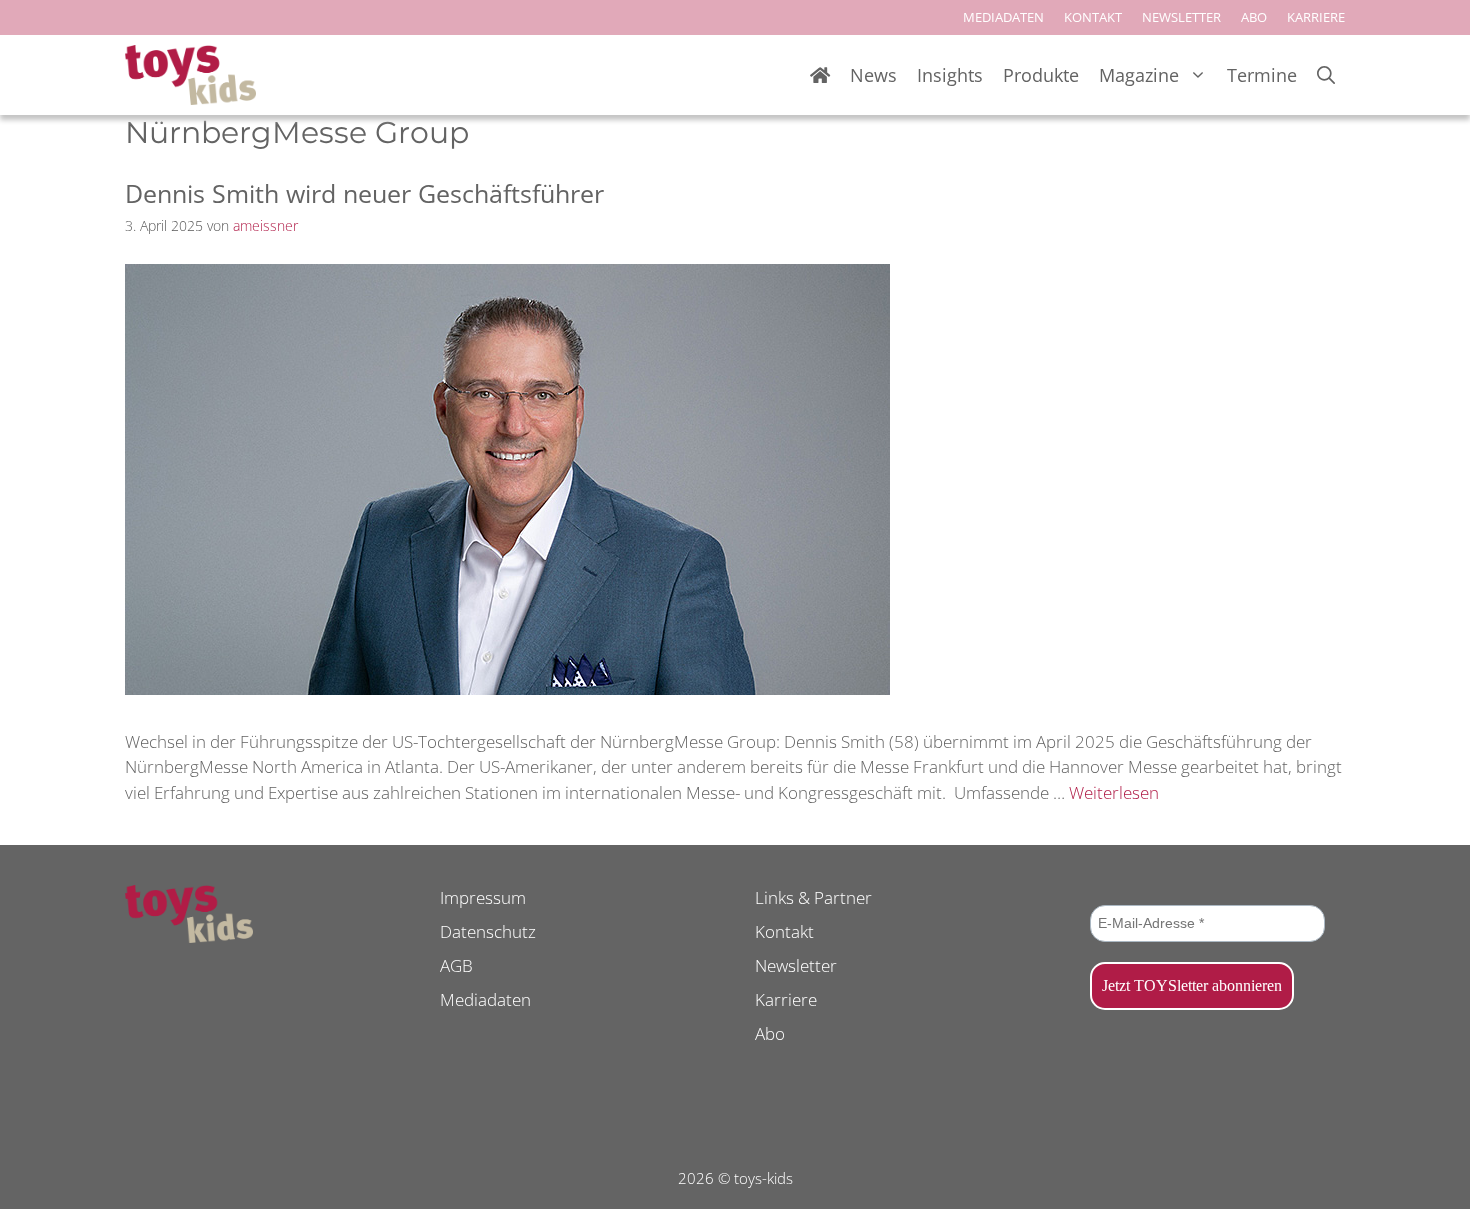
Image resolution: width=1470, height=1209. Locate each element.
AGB (456, 965)
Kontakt (784, 931)
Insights (950, 75)
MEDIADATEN (1003, 17)
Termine (1262, 75)
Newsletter (796, 965)
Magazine (1139, 75)
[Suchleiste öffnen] (1326, 75)
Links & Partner (813, 897)
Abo (770, 1033)
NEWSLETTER (1181, 17)
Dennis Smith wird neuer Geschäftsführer (364, 193)
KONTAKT (1093, 17)
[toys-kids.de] (190, 75)
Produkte (1041, 75)
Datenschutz (488, 931)
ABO (1254, 17)
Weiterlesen (1114, 792)
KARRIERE (1316, 17)
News (873, 75)
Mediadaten (485, 999)
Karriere (786, 999)
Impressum (483, 897)
